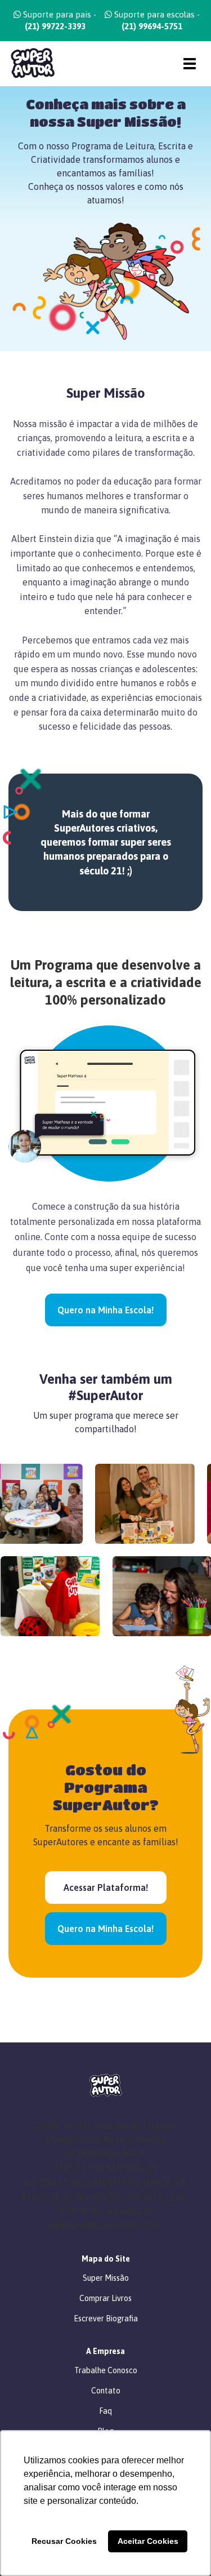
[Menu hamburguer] (190, 64)
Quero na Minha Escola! (105, 1310)
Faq (105, 2411)
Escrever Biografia (106, 2319)
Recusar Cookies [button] (64, 2541)
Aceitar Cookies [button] (148, 2541)
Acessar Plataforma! (106, 1887)
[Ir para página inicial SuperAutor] (28, 63)
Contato (106, 2391)
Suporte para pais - (59, 20)
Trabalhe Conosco (106, 2370)
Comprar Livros (105, 2298)
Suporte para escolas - (156, 20)
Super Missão (106, 2278)
